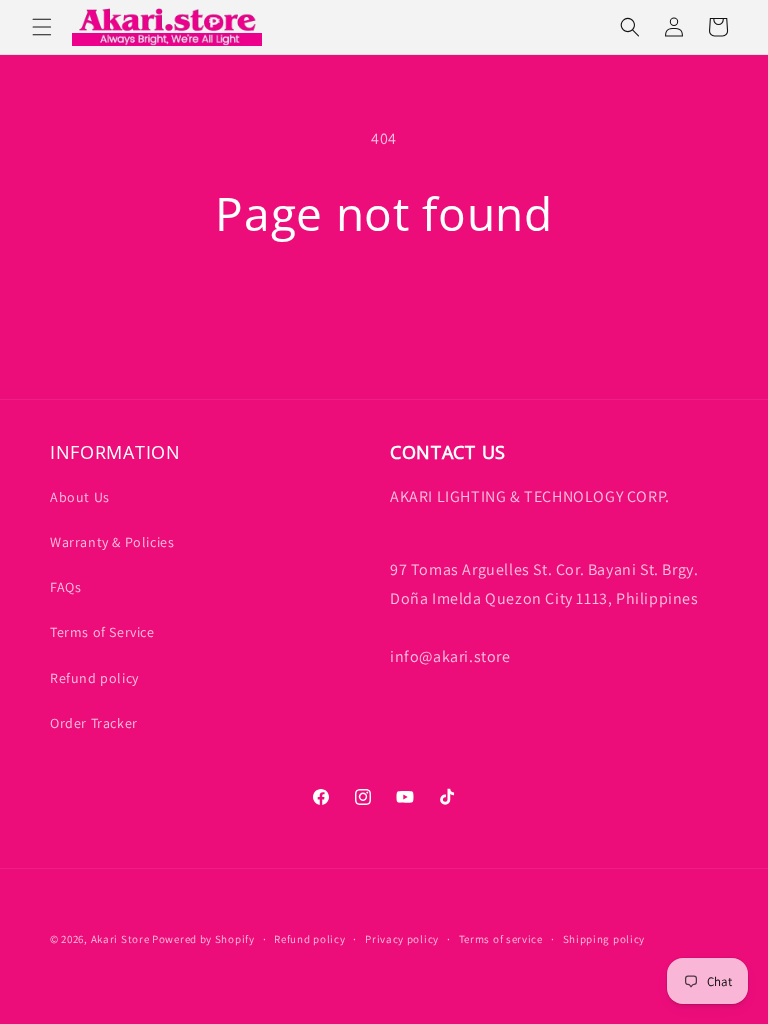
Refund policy (94, 678)
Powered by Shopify (203, 939)
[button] (42, 27)
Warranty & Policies (112, 542)
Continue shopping (384, 304)
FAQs (65, 587)
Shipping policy (604, 939)
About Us (80, 497)
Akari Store (120, 939)
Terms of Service (102, 632)
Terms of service (501, 939)
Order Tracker (94, 723)
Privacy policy (402, 939)
